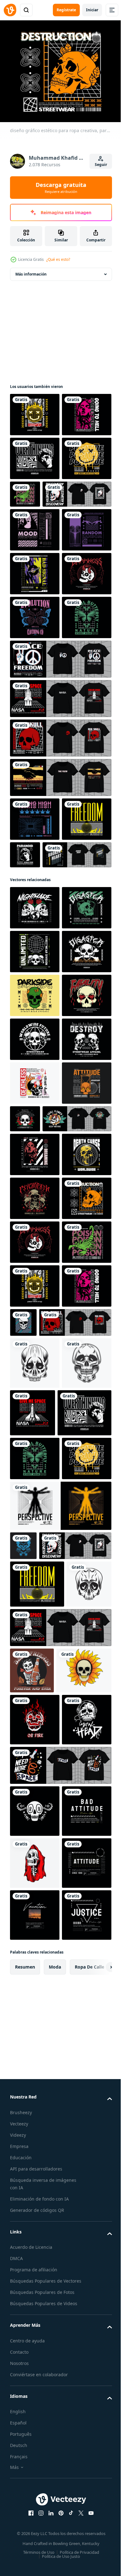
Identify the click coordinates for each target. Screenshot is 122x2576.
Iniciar (92, 10)
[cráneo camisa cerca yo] (23, 2295)
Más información (31, 270)
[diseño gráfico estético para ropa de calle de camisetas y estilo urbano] (35, 614)
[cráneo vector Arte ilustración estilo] (32, 2410)
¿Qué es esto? (58, 259)
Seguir (101, 165)
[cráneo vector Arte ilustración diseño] (35, 2017)
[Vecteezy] (10, 10)
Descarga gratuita (61, 188)
